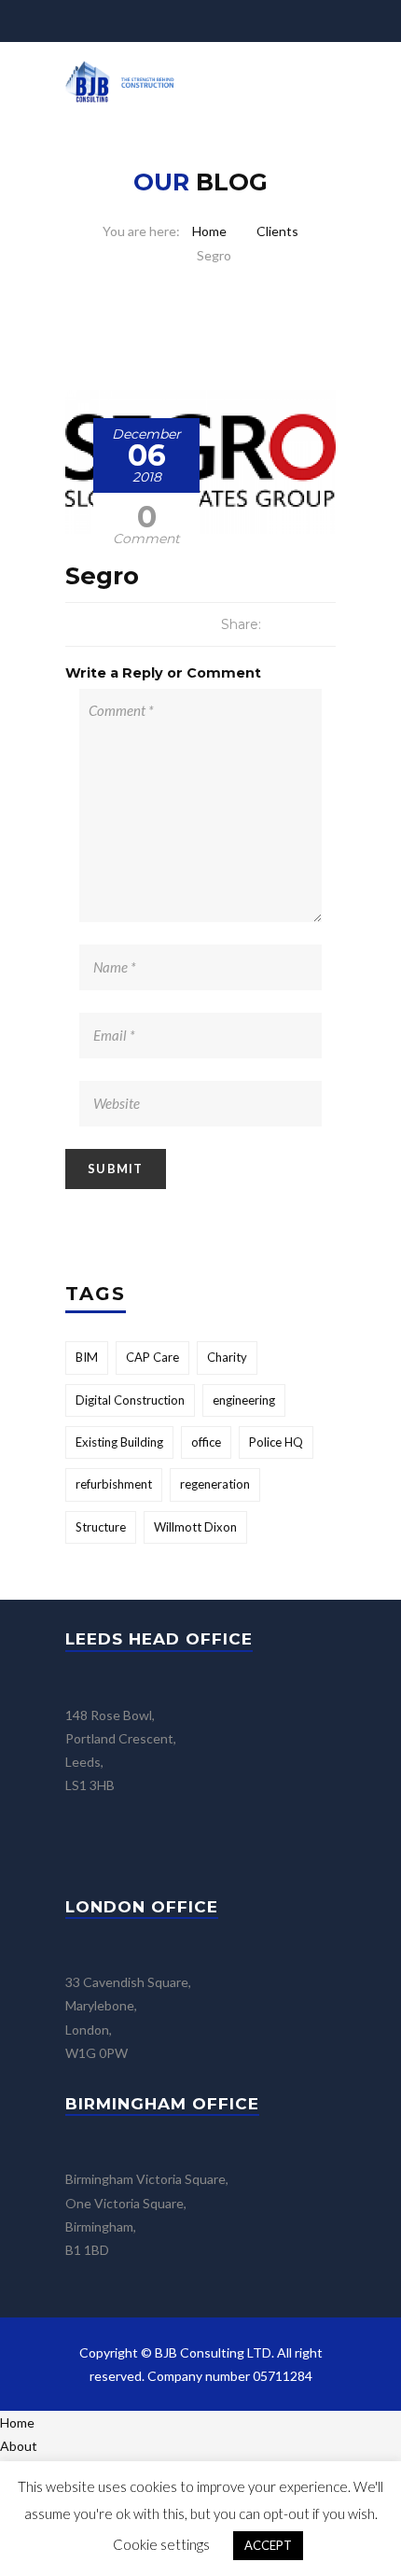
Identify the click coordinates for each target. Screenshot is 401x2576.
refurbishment (114, 1484)
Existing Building (119, 1442)
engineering (244, 1400)
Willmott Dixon (195, 1527)
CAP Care (152, 1357)
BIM (87, 1357)
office (206, 1442)
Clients (277, 231)
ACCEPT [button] (268, 2545)
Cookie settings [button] (161, 2544)
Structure (101, 1527)
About (19, 2446)
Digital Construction (130, 1400)
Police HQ (276, 1442)
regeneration (215, 1484)
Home (209, 231)
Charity (227, 1357)
